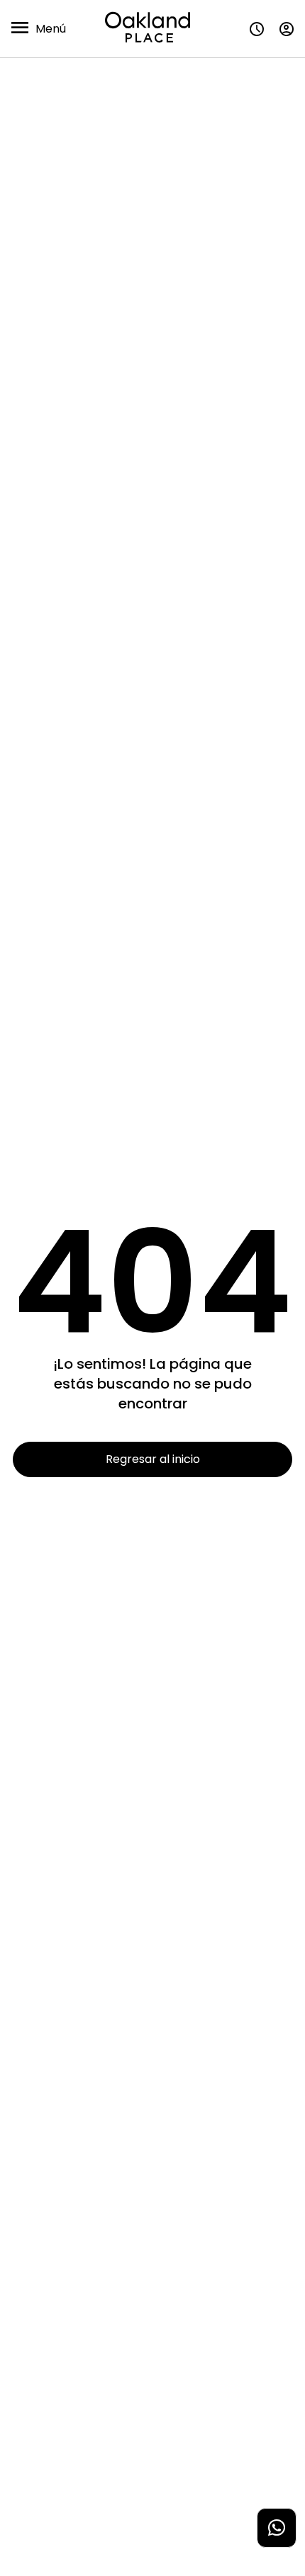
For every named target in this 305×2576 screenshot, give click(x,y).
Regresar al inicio (153, 1459)
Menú (51, 29)
